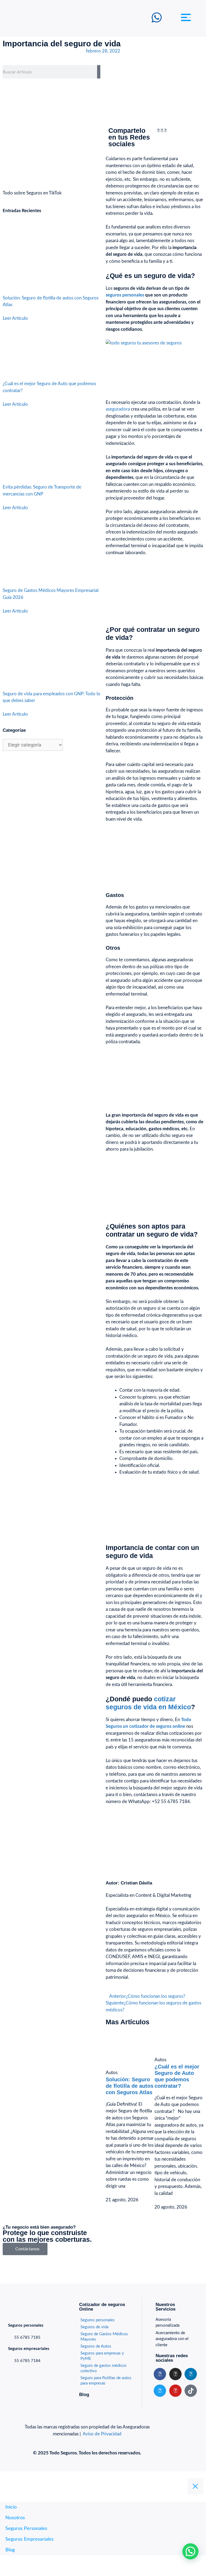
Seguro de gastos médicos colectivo (104, 2368)
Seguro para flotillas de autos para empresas (106, 2381)
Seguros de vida (94, 2327)
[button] (158, 131)
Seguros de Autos (96, 2346)
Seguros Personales (26, 2529)
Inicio (11, 2507)
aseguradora (118, 409)
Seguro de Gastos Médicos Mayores (104, 2337)
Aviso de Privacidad (102, 2434)
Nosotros (15, 2518)
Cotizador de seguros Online (102, 2307)
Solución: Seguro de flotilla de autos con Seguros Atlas (130, 2086)
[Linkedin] (191, 2374)
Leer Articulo (15, 318)
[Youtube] (175, 2391)
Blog (84, 2395)
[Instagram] (175, 2374)
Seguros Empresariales (30, 2539)
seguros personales (125, 295)
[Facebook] (160, 2374)
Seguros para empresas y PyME (102, 2356)
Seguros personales (98, 2320)
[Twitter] (160, 2391)
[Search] (99, 72)
